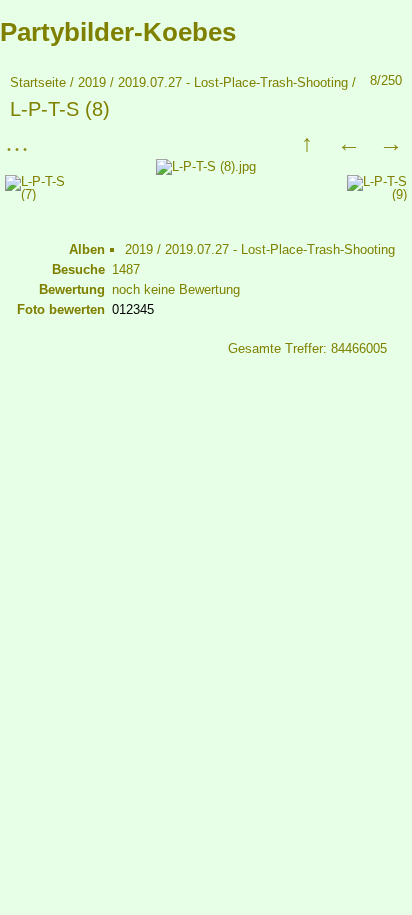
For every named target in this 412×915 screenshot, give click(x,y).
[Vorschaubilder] (307, 143)
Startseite (38, 82)
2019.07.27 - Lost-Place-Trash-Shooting (233, 82)
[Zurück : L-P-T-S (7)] (349, 143)
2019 (92, 82)
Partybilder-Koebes (118, 32)
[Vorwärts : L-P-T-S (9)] (391, 143)
